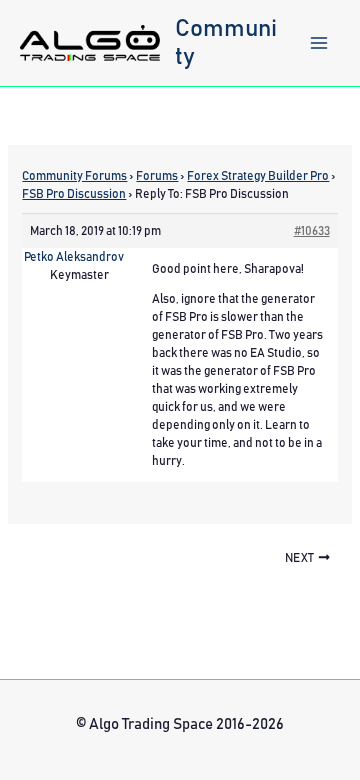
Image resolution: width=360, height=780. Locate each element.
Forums (157, 176)
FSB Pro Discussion (74, 194)
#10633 (312, 231)
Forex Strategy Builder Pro (258, 176)
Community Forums (74, 176)
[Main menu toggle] (319, 43)
